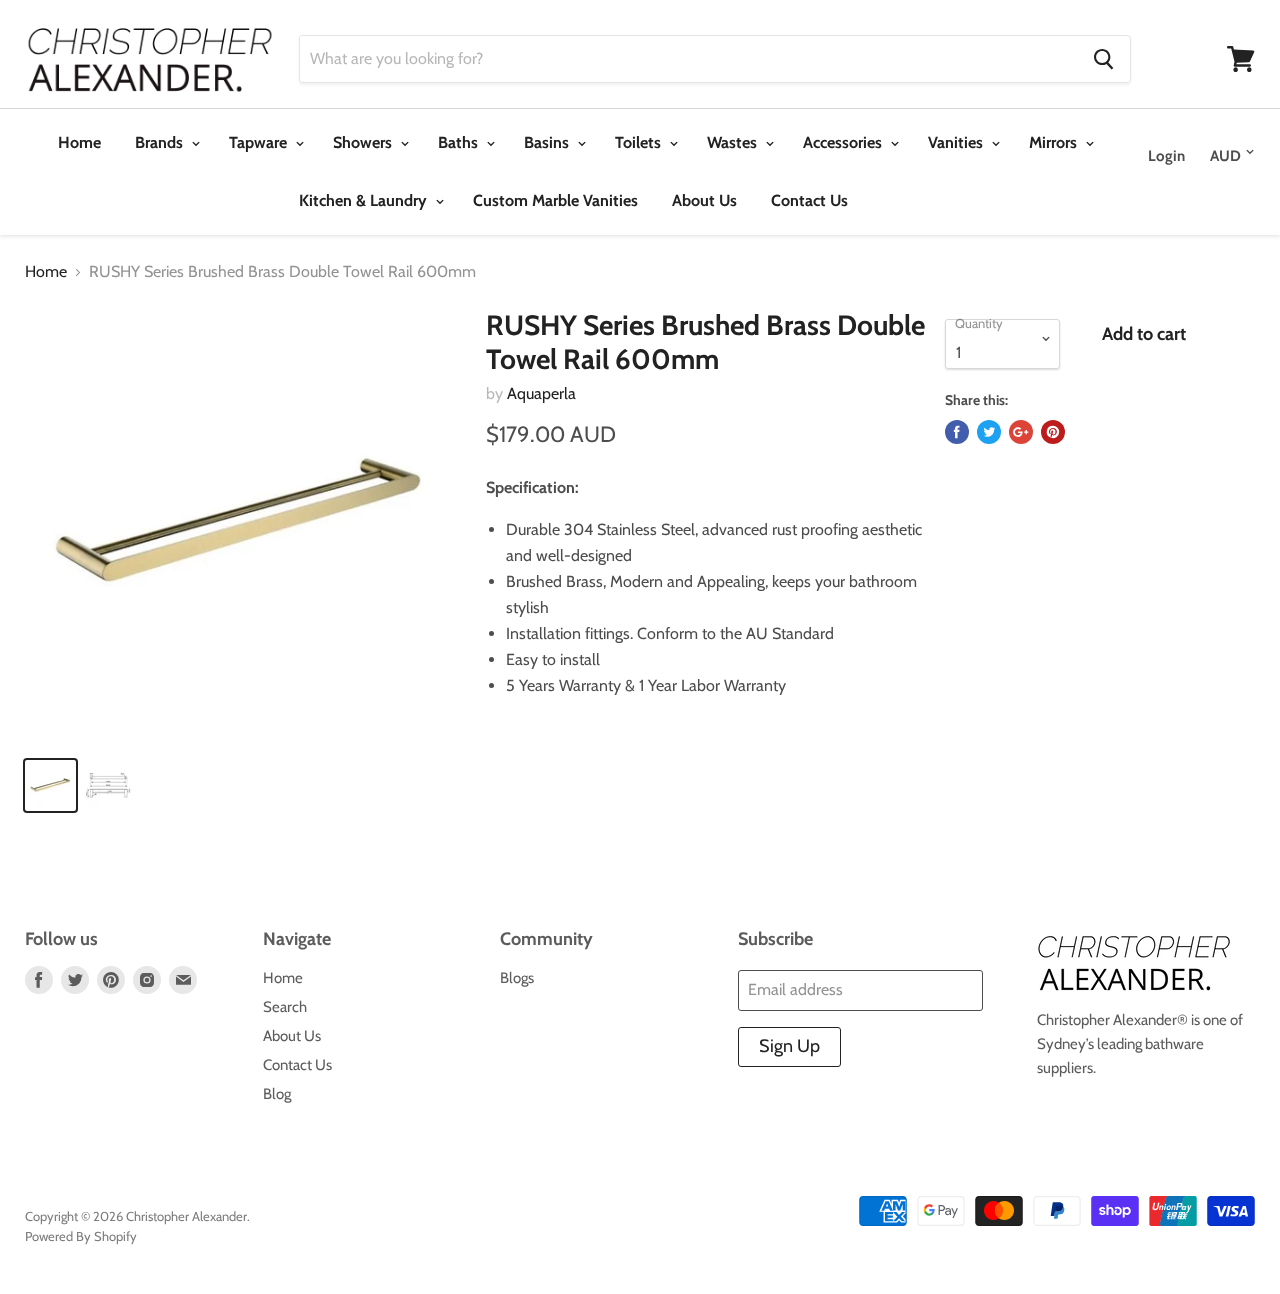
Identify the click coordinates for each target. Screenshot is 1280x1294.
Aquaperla (541, 393)
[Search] (1103, 59)
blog (277, 1094)
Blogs (517, 978)
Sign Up (789, 1046)
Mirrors (1055, 142)
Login (1166, 156)
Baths (460, 142)
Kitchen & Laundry (365, 200)
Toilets (640, 142)
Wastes (734, 142)
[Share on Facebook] (957, 432)
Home (79, 142)
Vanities (957, 142)
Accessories (844, 142)
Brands (161, 142)
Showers (364, 142)
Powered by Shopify (81, 1236)
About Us (704, 200)
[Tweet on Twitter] (989, 432)
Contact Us (809, 200)
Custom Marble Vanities (555, 200)
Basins (548, 142)
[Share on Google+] (1021, 432)
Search (285, 1007)
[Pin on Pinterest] (1053, 432)
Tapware (260, 142)
